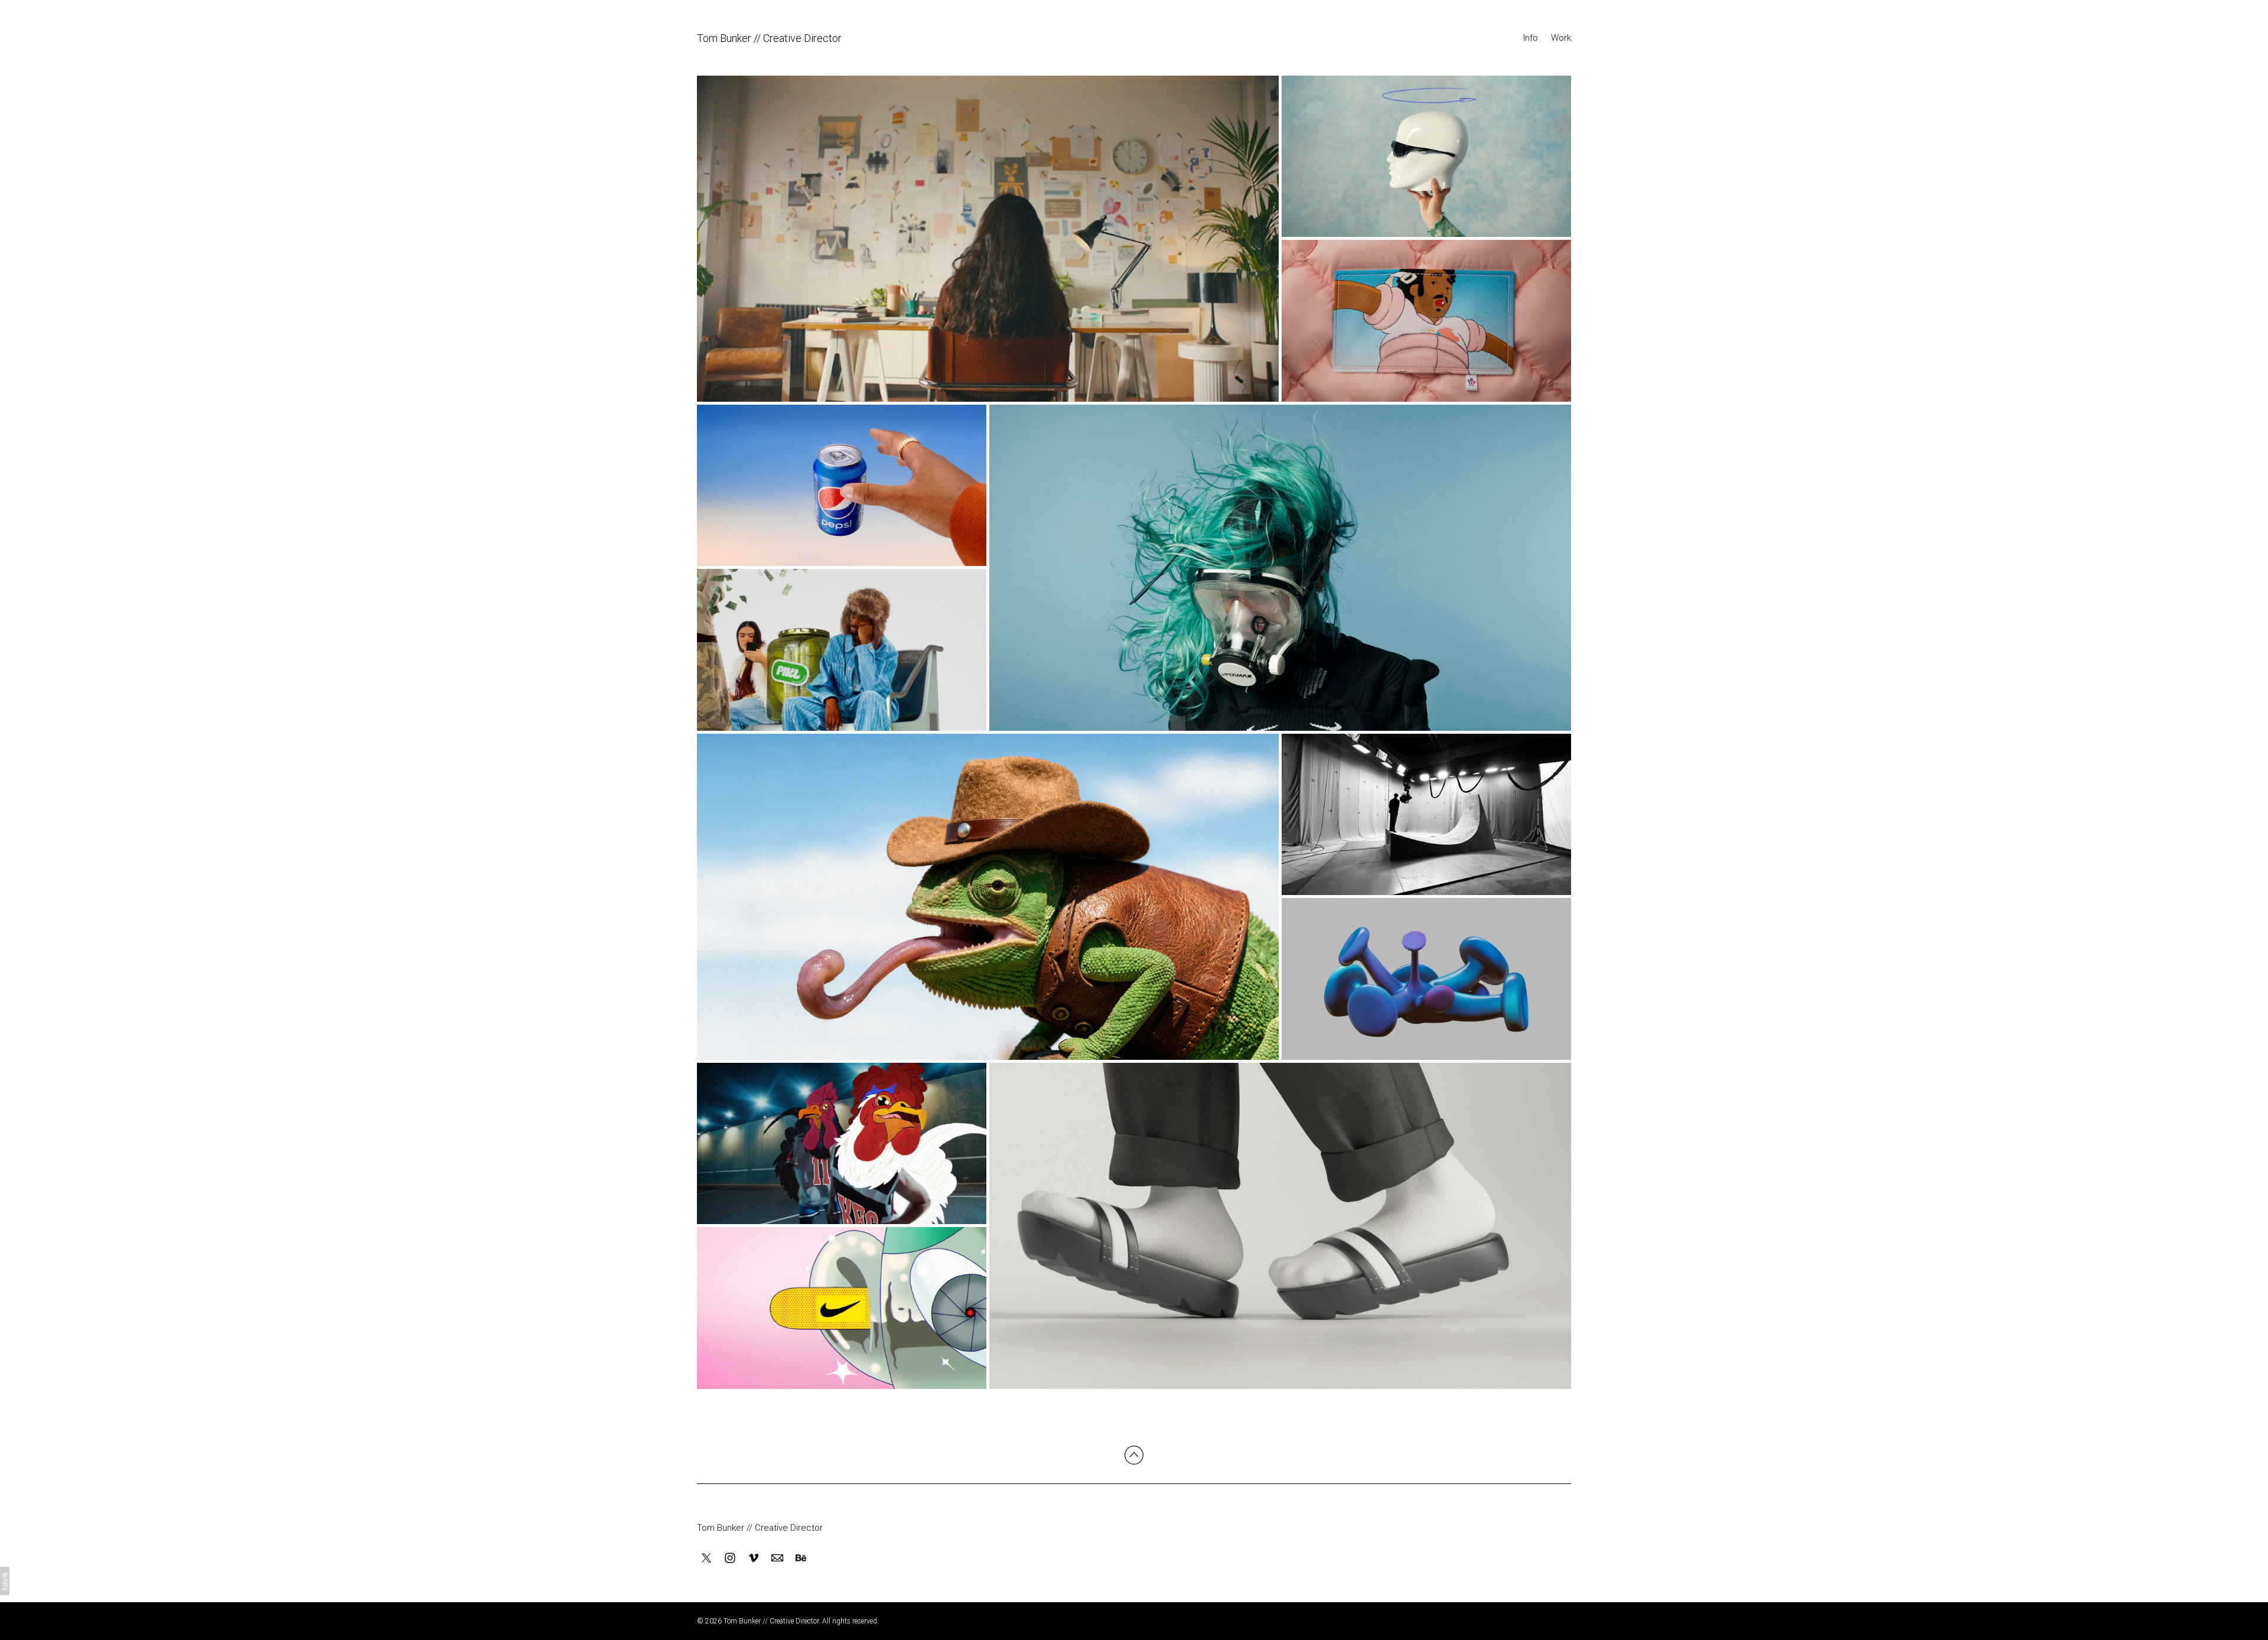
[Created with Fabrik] (5, 1581)
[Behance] (801, 1558)
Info (1531, 38)
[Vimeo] (754, 1558)
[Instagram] (730, 1558)
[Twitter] (706, 1558)
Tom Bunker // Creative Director (760, 1528)
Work (1561, 38)
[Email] (777, 1558)
